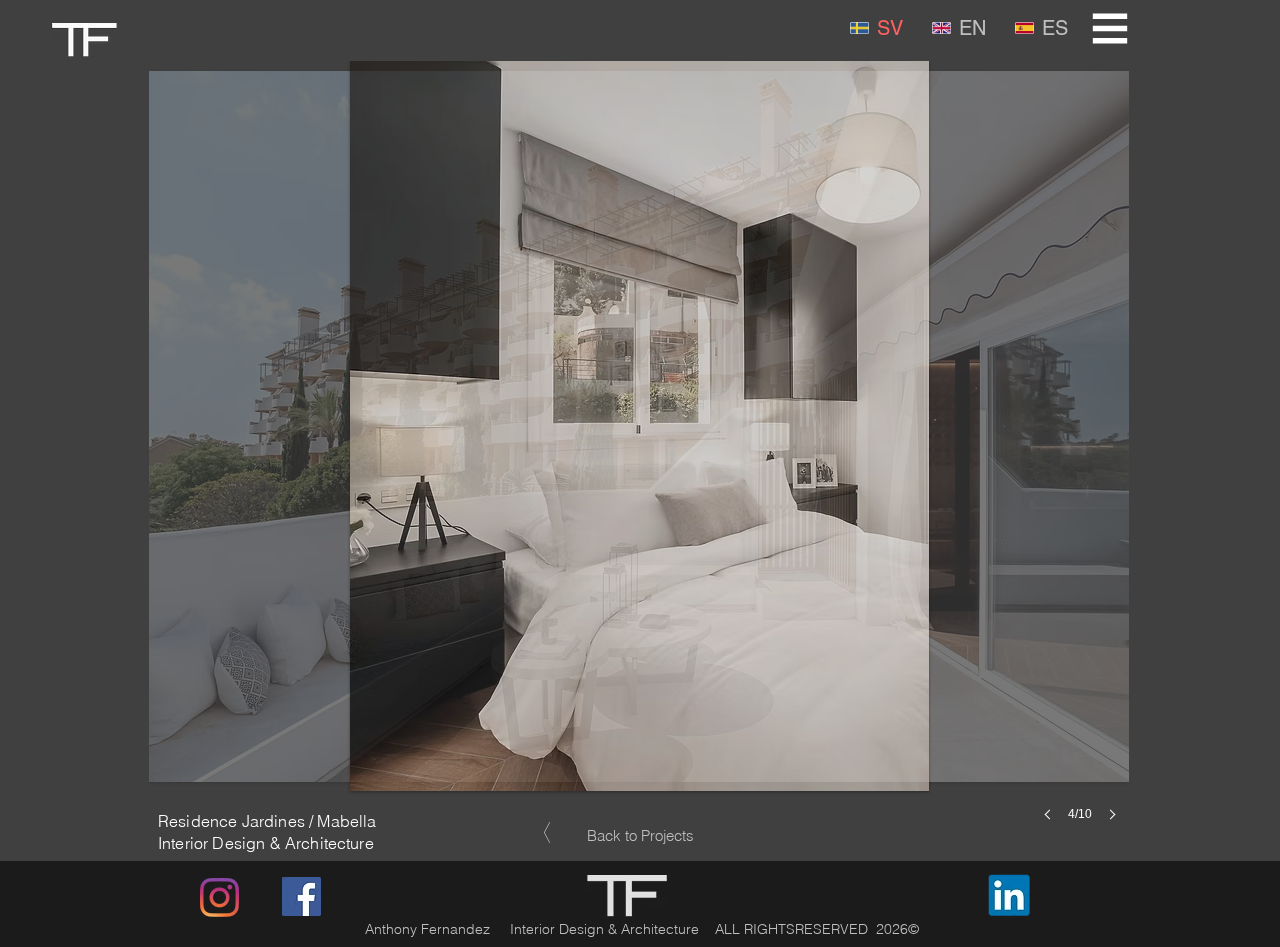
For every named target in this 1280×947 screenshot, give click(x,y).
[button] (1110, 29)
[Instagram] (219, 897)
